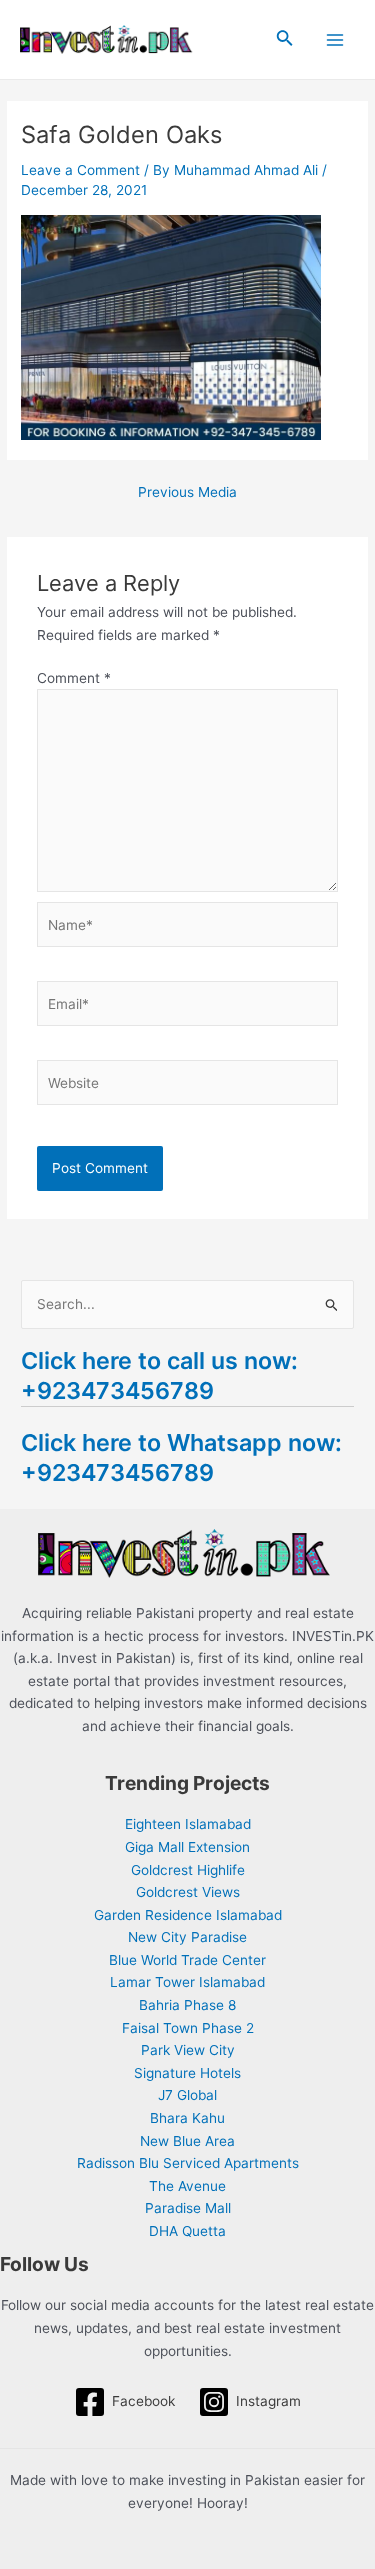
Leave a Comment (80, 170)
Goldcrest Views (188, 1892)
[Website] (188, 1087)
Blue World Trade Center (187, 1960)
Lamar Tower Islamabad (187, 1982)
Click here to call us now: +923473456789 (159, 1375)
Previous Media (187, 493)
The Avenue (187, 2186)
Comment (74, 678)
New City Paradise (187, 1937)
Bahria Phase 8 (187, 2005)
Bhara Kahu (187, 2118)
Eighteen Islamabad (188, 1824)
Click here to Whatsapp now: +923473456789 (181, 1457)
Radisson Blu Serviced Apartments (188, 2163)
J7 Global (187, 2095)
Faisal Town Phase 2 (188, 2028)
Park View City (188, 2050)
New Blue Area (187, 2141)
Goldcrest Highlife (188, 1870)
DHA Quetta (187, 2231)
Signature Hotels (187, 2073)
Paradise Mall (188, 2208)
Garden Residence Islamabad (188, 1915)
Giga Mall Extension (187, 1847)
